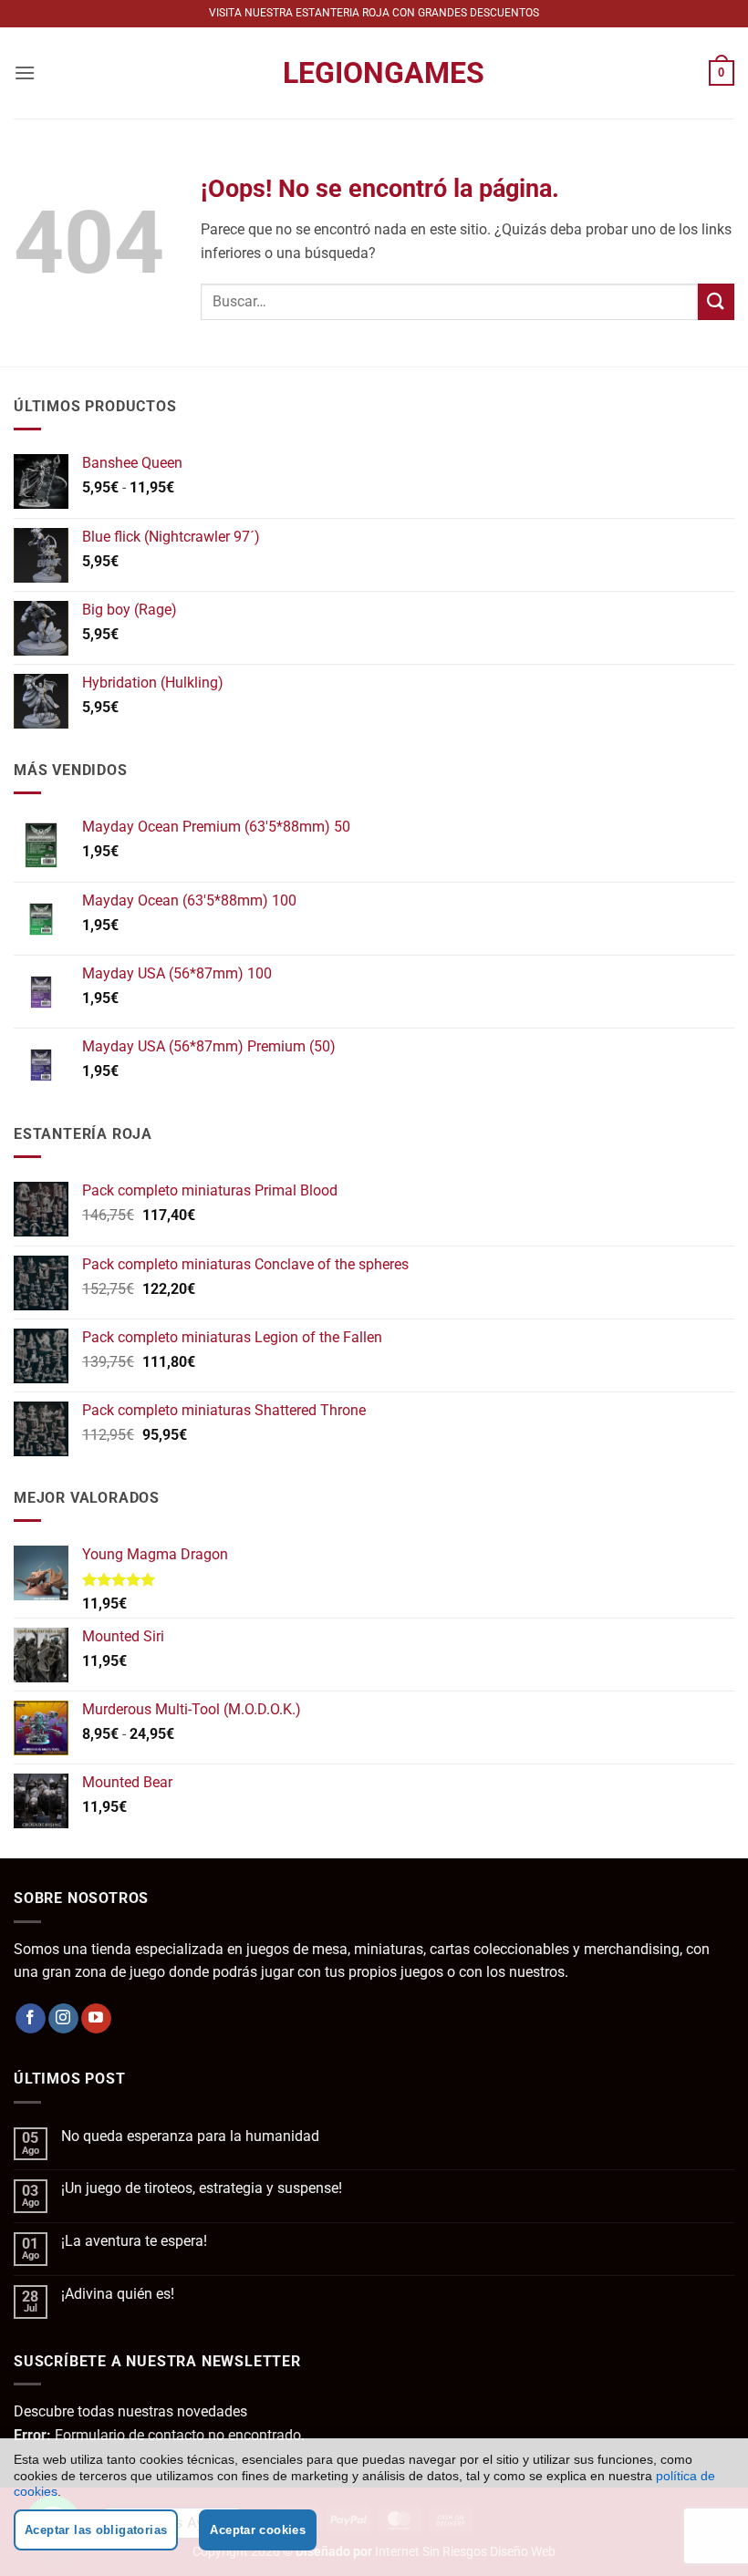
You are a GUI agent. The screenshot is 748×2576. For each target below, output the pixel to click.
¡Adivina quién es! (118, 2294)
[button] (25, 72)
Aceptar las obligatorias (96, 2530)
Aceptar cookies (258, 2530)
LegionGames (374, 73)
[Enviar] (716, 301)
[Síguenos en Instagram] (63, 2019)
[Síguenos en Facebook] (31, 2019)
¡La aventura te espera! (134, 2241)
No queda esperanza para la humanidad (190, 2136)
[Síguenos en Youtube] (96, 2019)
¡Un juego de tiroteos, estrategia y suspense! (202, 2188)
